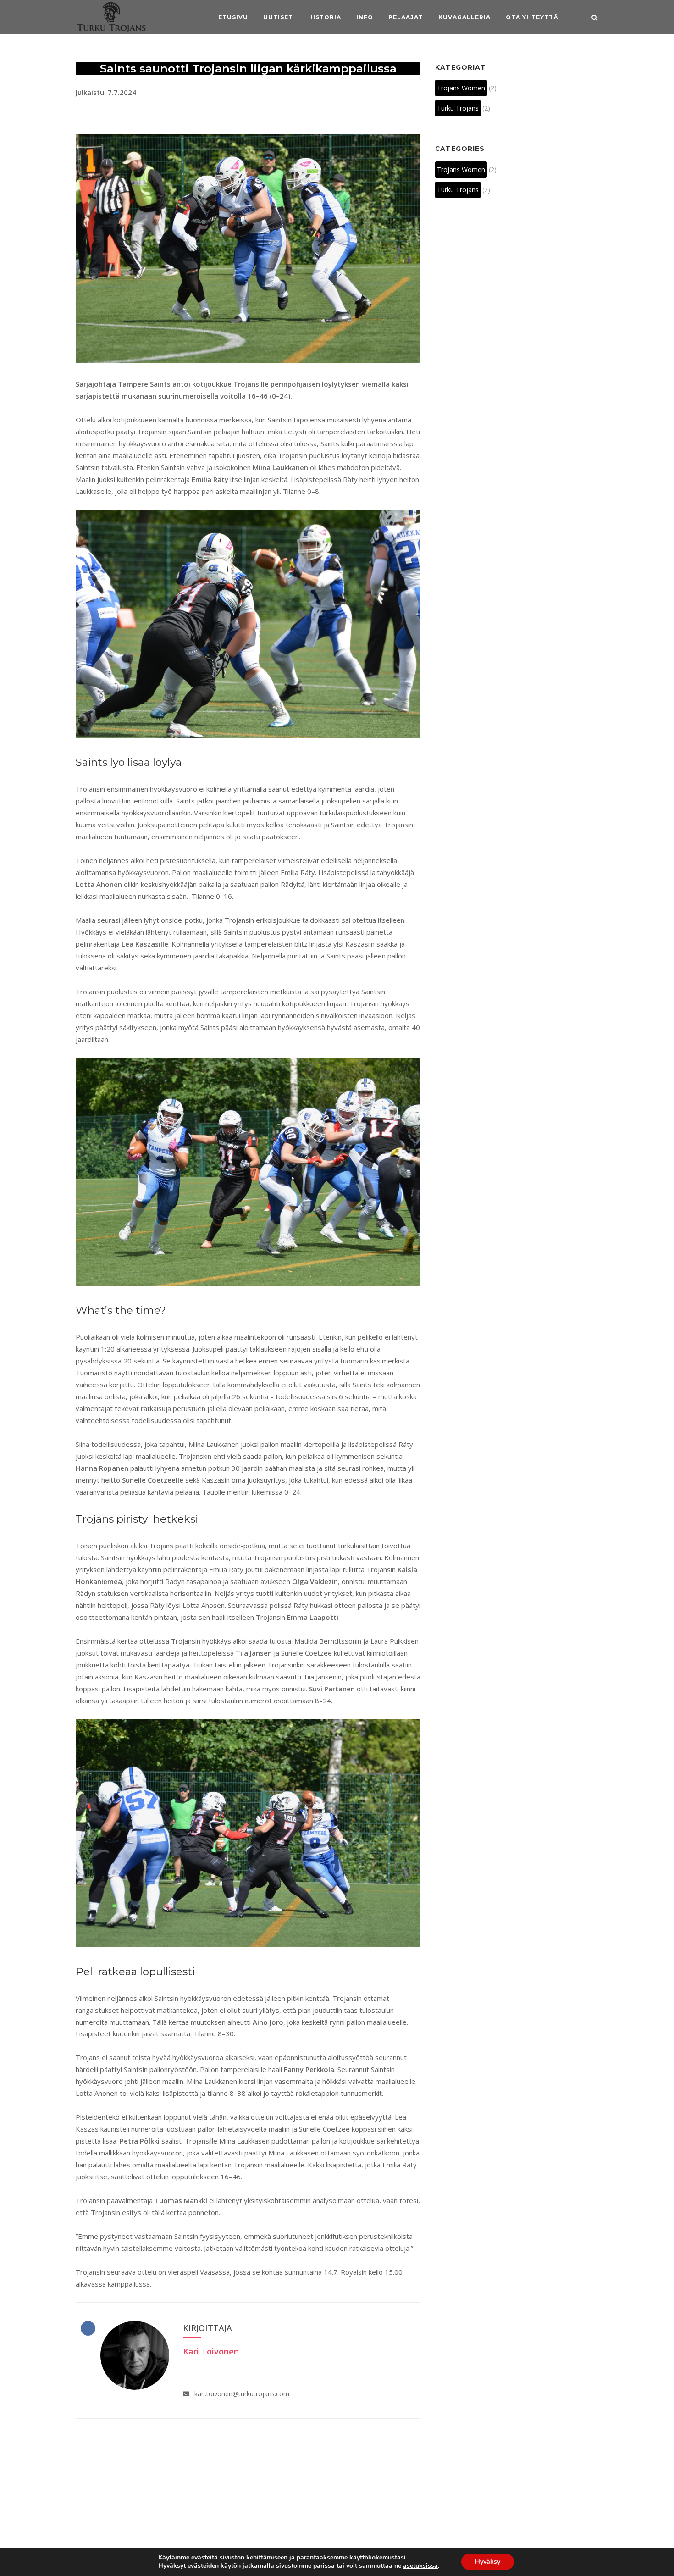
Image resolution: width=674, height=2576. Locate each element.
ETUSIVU (233, 17)
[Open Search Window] (594, 18)
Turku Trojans (458, 108)
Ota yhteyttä (532, 17)
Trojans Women (461, 88)
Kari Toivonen (211, 2351)
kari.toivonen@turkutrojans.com (242, 2394)
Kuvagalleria (464, 17)
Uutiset (278, 17)
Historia (325, 17)
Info (365, 17)
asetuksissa (420, 2566)
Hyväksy (488, 2562)
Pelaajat (406, 17)
